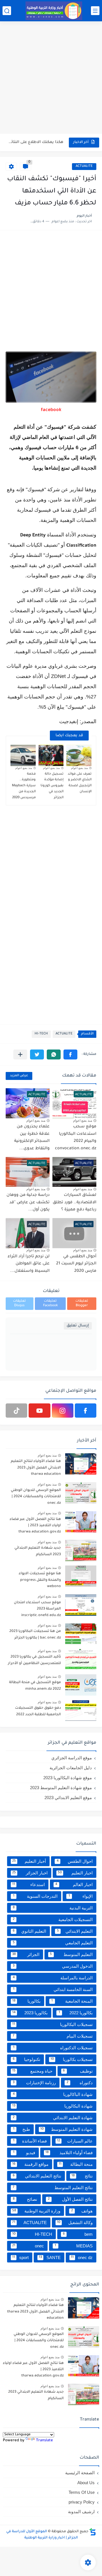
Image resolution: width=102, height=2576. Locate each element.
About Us (86, 2483)
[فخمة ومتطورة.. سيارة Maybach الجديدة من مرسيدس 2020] (23, 755)
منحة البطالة (76, 2164)
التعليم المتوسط (71, 1954)
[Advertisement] (51, 78)
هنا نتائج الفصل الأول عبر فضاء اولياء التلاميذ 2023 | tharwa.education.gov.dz (35, 1526)
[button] (70, 1054)
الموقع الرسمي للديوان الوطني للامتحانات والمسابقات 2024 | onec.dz (36, 1497)
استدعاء (28, 1885)
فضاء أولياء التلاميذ (69, 2153)
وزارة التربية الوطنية (36, 2211)
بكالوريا (26, 2001)
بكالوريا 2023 (30, 2013)
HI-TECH (41, 1034)
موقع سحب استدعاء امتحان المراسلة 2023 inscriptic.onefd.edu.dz (37, 1609)
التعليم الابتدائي (75, 1931)
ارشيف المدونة (81, 2512)
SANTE (50, 2257)
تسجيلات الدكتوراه (53, 2048)
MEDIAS (74, 2246)
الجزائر (26, 1954)
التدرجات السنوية (35, 1896)
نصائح (25, 2199)
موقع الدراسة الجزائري (72, 1758)
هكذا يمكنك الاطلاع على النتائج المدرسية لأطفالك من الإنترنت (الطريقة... (35, 142)
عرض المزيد (19, 1076)
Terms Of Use (82, 2492)
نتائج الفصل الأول (70, 2199)
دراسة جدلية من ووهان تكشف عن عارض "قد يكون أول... (28, 1203)
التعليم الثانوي (30, 1931)
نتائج (82, 2176)
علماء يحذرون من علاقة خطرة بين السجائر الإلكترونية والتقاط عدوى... (32, 1138)
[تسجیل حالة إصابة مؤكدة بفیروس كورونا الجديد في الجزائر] (51, 755)
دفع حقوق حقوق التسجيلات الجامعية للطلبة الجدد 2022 (38, 1711)
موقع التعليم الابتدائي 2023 (68, 1798)
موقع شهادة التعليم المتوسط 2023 (61, 1788)
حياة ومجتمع (32, 2071)
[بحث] (7, 11)
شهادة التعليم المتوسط (66, 2129)
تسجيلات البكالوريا (52, 2024)
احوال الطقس (75, 1861)
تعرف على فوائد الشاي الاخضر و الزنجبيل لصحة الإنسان (80, 783)
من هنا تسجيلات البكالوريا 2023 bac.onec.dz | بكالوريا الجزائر (35, 1635)
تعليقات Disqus (19, 1303)
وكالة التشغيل (75, 2223)
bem (78, 2234)
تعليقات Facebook (50, 1303)
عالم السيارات (75, 2141)
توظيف (78, 2071)
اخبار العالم (74, 1885)
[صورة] (81, 1464)
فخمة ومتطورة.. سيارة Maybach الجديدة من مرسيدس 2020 (24, 786)
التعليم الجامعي (53, 1943)
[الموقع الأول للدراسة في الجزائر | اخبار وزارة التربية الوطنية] (54, 11)
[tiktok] (16, 1411)
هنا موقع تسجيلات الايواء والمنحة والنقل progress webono (40, 1580)
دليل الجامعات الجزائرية (71, 1768)
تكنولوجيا (27, 2059)
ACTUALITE (84, 166)
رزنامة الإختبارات (34, 2083)
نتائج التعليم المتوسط (53, 2188)
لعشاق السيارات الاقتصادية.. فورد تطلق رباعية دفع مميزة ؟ (75, 1203)
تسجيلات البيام (53, 2036)
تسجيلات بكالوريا (72, 2059)
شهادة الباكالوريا (53, 2094)
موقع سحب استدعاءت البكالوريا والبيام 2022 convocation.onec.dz (76, 1138)
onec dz (82, 2257)
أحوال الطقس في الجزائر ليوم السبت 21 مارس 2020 (76, 1264)
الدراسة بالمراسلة (53, 1978)
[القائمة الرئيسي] (95, 11)
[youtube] (39, 1411)
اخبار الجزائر (30, 1873)
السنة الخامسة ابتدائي (53, 1989)
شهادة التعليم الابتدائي (53, 2118)
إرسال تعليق (78, 1326)
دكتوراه (80, 2083)
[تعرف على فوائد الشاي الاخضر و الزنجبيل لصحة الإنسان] (79, 755)
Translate (44, 2441)
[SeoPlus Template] (93, 2532)
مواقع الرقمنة (30, 2164)
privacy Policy (82, 2502)
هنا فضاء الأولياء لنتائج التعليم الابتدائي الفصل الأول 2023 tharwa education (36, 1468)
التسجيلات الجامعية (53, 1919)
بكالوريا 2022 (76, 2013)
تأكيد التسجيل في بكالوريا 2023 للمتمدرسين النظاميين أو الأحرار (34, 1660)
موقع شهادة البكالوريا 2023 (68, 1778)
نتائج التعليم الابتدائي (37, 2176)
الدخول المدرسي (53, 1966)
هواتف (82, 2211)
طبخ (22, 2129)
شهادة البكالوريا (52, 2106)
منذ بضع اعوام (79, 768)
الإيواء (81, 1896)
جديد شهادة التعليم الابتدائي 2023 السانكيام (38, 1551)
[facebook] (86, 1411)
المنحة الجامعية (72, 2001)
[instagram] (63, 1411)
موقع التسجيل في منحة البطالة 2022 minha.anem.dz (35, 1686)
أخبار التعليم (29, 1861)
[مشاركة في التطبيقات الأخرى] (20, 1054)
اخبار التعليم (75, 1873)
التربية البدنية (53, 1908)
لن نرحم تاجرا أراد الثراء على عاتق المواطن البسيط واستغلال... (29, 1264)
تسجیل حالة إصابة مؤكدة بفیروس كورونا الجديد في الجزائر (52, 786)
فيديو (24, 2153)
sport (20, 2257)
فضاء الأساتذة (30, 2141)
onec (28, 2246)
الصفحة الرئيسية (80, 2473)
